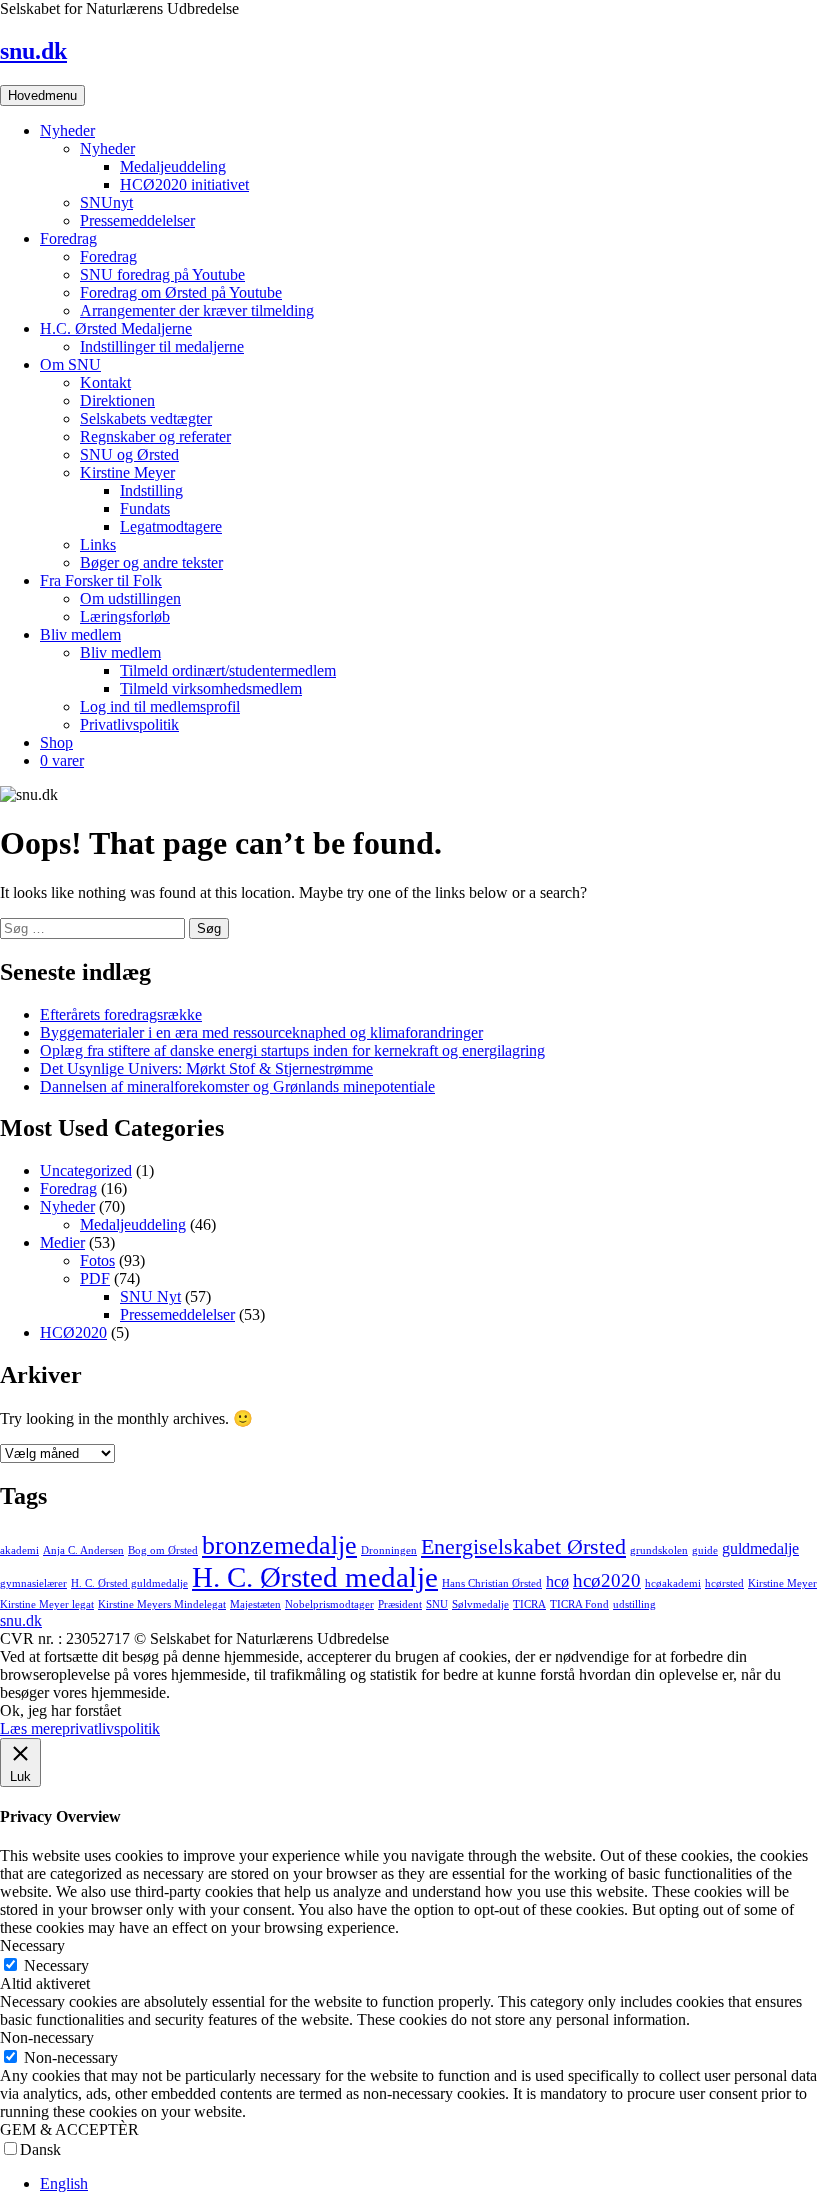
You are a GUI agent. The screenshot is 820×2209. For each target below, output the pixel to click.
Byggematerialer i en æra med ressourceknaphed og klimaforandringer (261, 1032)
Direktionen (117, 400)
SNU (437, 1604)
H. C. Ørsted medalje (315, 1577)
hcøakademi (673, 1583)
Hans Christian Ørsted (492, 1583)
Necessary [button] (32, 1945)
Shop (56, 742)
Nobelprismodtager (329, 1604)
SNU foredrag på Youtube (162, 274)
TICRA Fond (579, 1604)
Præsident (400, 1604)
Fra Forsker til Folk (101, 580)
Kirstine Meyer (127, 472)
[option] (430, 2184)
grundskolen (659, 1550)
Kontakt (105, 382)
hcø (557, 1581)
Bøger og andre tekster (151, 562)
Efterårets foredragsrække (121, 1014)
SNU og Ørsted (129, 454)
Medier (62, 1242)
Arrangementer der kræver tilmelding (197, 310)
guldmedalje (760, 1548)
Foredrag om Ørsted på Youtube (181, 292)
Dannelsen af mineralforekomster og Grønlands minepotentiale (237, 1086)
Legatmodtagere (171, 526)
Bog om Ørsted (163, 1550)
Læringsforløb (125, 616)
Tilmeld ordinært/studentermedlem (228, 670)
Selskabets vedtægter (146, 418)
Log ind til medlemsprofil (160, 706)
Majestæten (255, 1604)
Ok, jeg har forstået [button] (60, 1710)
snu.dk (33, 51)
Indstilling (151, 490)
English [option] (64, 2183)
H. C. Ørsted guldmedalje (129, 1583)
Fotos (97, 1260)
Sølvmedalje (480, 1604)
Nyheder (67, 130)
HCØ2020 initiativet (184, 184)
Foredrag (68, 238)
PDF (95, 1278)
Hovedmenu (42, 95)
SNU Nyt (150, 1296)
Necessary (56, 1965)
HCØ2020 (73, 1332)
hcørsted (724, 1583)
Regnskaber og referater (155, 436)
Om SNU (70, 364)
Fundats (145, 508)
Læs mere (31, 1728)
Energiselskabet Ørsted (523, 1546)
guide (705, 1550)
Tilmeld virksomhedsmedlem (211, 688)
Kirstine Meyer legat (47, 1604)
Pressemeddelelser (137, 220)
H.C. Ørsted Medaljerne (116, 328)
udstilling (634, 1604)
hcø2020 (607, 1580)
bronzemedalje (279, 1545)
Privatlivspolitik (129, 724)
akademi (19, 1550)
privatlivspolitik (111, 1728)
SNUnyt (106, 202)
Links (98, 544)
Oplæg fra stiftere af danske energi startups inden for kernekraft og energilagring (292, 1050)
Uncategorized (86, 1170)
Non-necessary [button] (47, 2037)
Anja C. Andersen (83, 1550)
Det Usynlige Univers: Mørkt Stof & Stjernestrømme (206, 1068)
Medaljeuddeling (173, 166)
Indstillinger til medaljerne (162, 346)
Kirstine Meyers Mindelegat (162, 1604)
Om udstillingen (130, 598)
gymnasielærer (33, 1583)
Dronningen (389, 1550)
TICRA (529, 1604)
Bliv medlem (80, 634)
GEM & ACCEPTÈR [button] (69, 2129)
